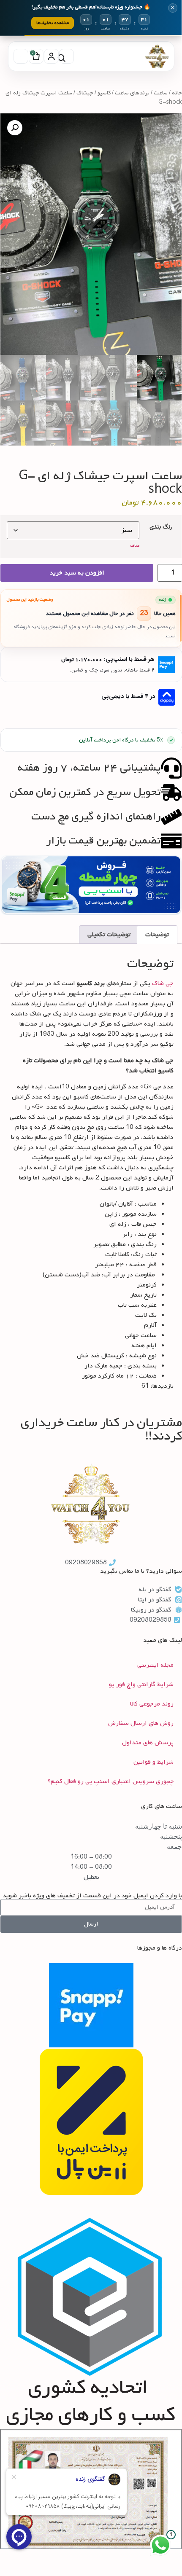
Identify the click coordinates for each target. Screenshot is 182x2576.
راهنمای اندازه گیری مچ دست (96, 817)
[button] (15, 128)
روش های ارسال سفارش (141, 1723)
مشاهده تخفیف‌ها (53, 23)
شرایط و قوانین (153, 1762)
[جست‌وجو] (67, 56)
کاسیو (104, 93)
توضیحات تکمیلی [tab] (109, 935)
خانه (177, 93)
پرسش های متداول (148, 1743)
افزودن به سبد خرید (77, 573)
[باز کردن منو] (21, 56)
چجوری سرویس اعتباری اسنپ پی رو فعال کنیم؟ (111, 1781)
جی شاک (163, 983)
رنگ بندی (161, 527)
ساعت (161, 93)
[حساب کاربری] (51, 56)
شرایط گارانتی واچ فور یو (141, 1684)
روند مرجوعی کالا (152, 1704)
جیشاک (85, 93)
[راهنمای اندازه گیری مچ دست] (171, 817)
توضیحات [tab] (157, 935)
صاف (135, 545)
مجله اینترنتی (155, 1665)
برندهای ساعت (132, 93)
